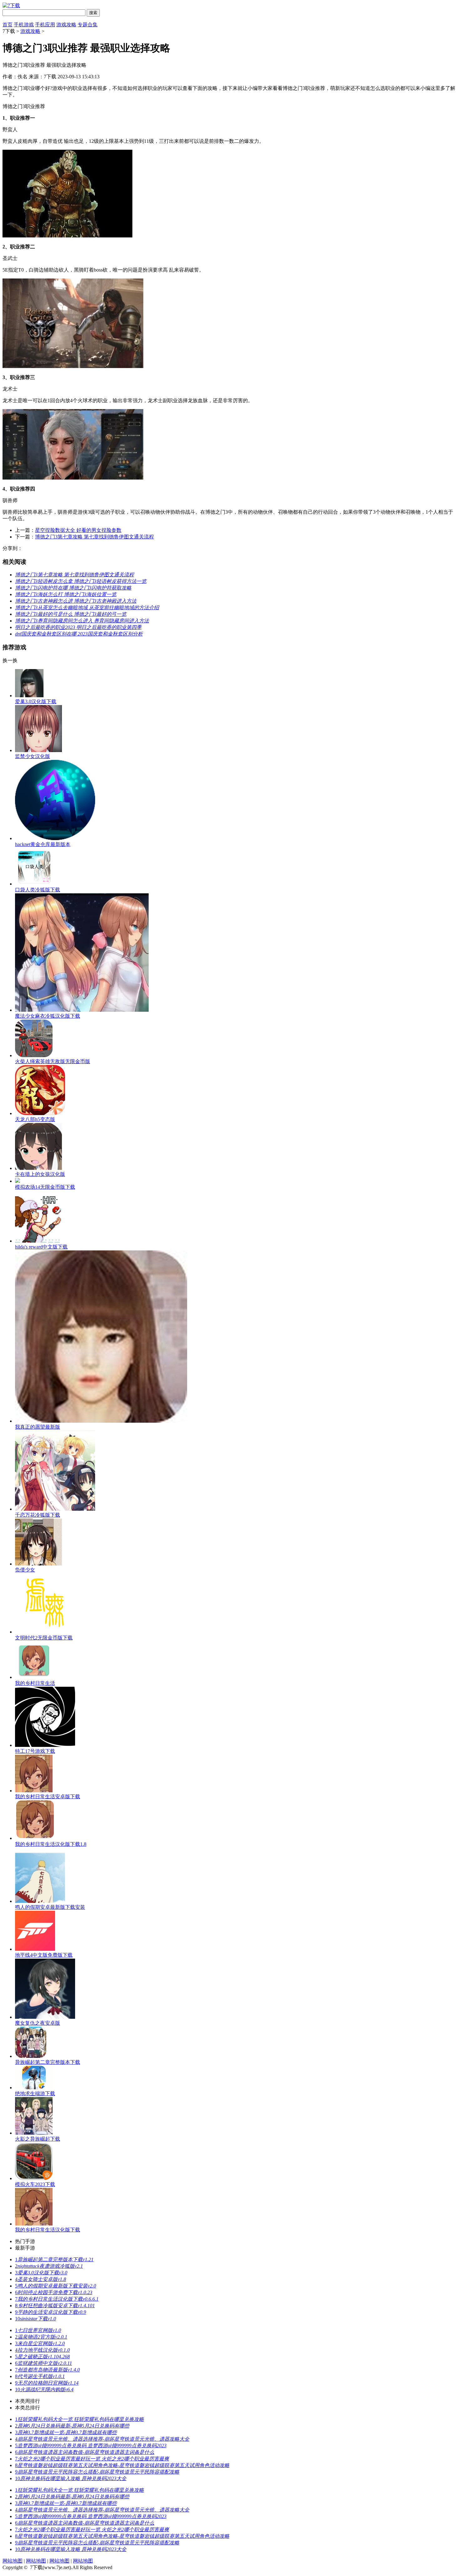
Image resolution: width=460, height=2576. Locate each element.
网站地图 (13, 2561)
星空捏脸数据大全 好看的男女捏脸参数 (78, 530)
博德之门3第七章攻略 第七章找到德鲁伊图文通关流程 (95, 537)
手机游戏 (24, 25)
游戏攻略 (66, 25)
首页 (8, 25)
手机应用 (45, 25)
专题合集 (88, 25)
